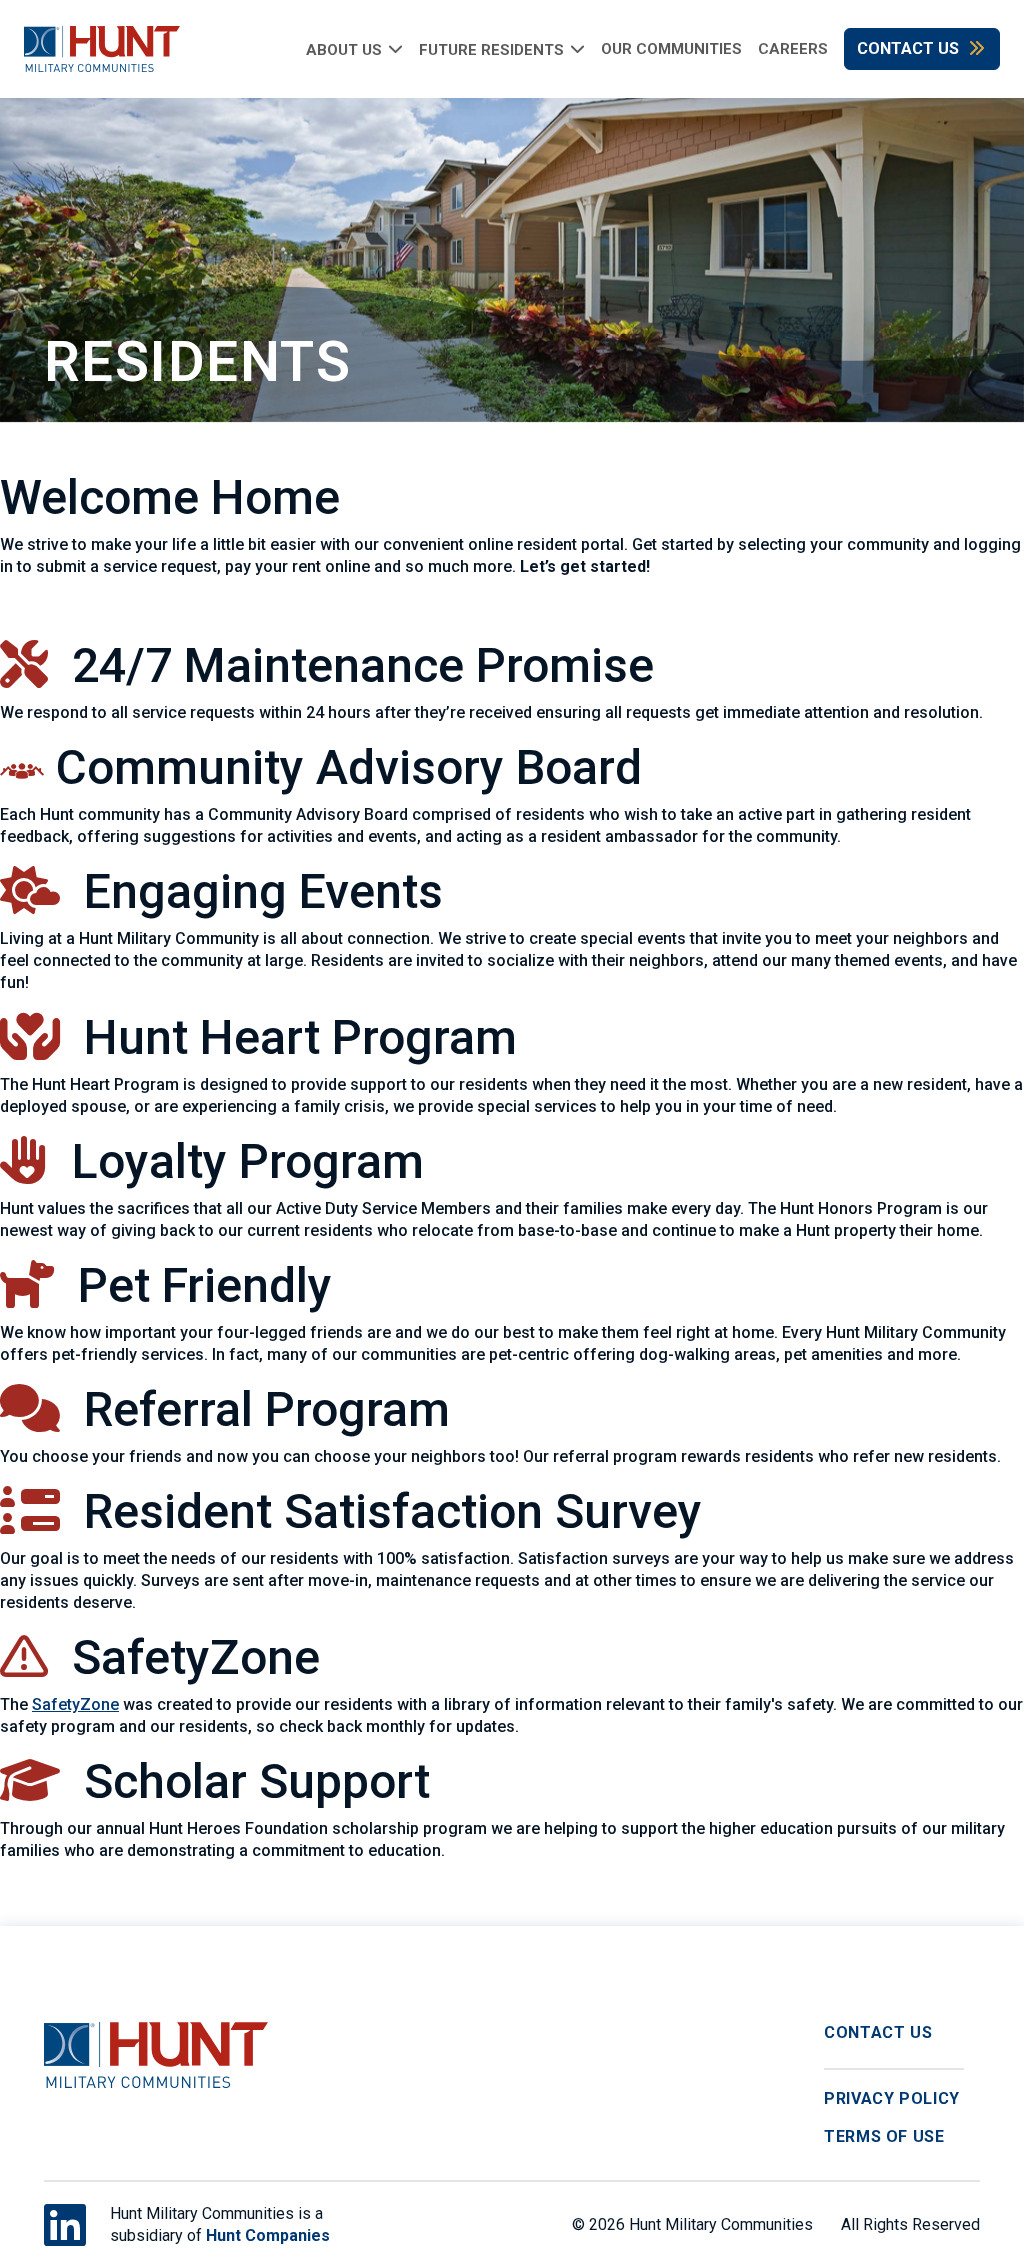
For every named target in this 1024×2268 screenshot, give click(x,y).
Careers (793, 49)
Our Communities (671, 49)
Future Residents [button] (491, 49)
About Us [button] (344, 49)
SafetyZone (75, 1704)
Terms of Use (884, 2136)
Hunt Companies (268, 2235)
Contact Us (908, 48)
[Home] (90, 49)
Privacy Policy (892, 2098)
